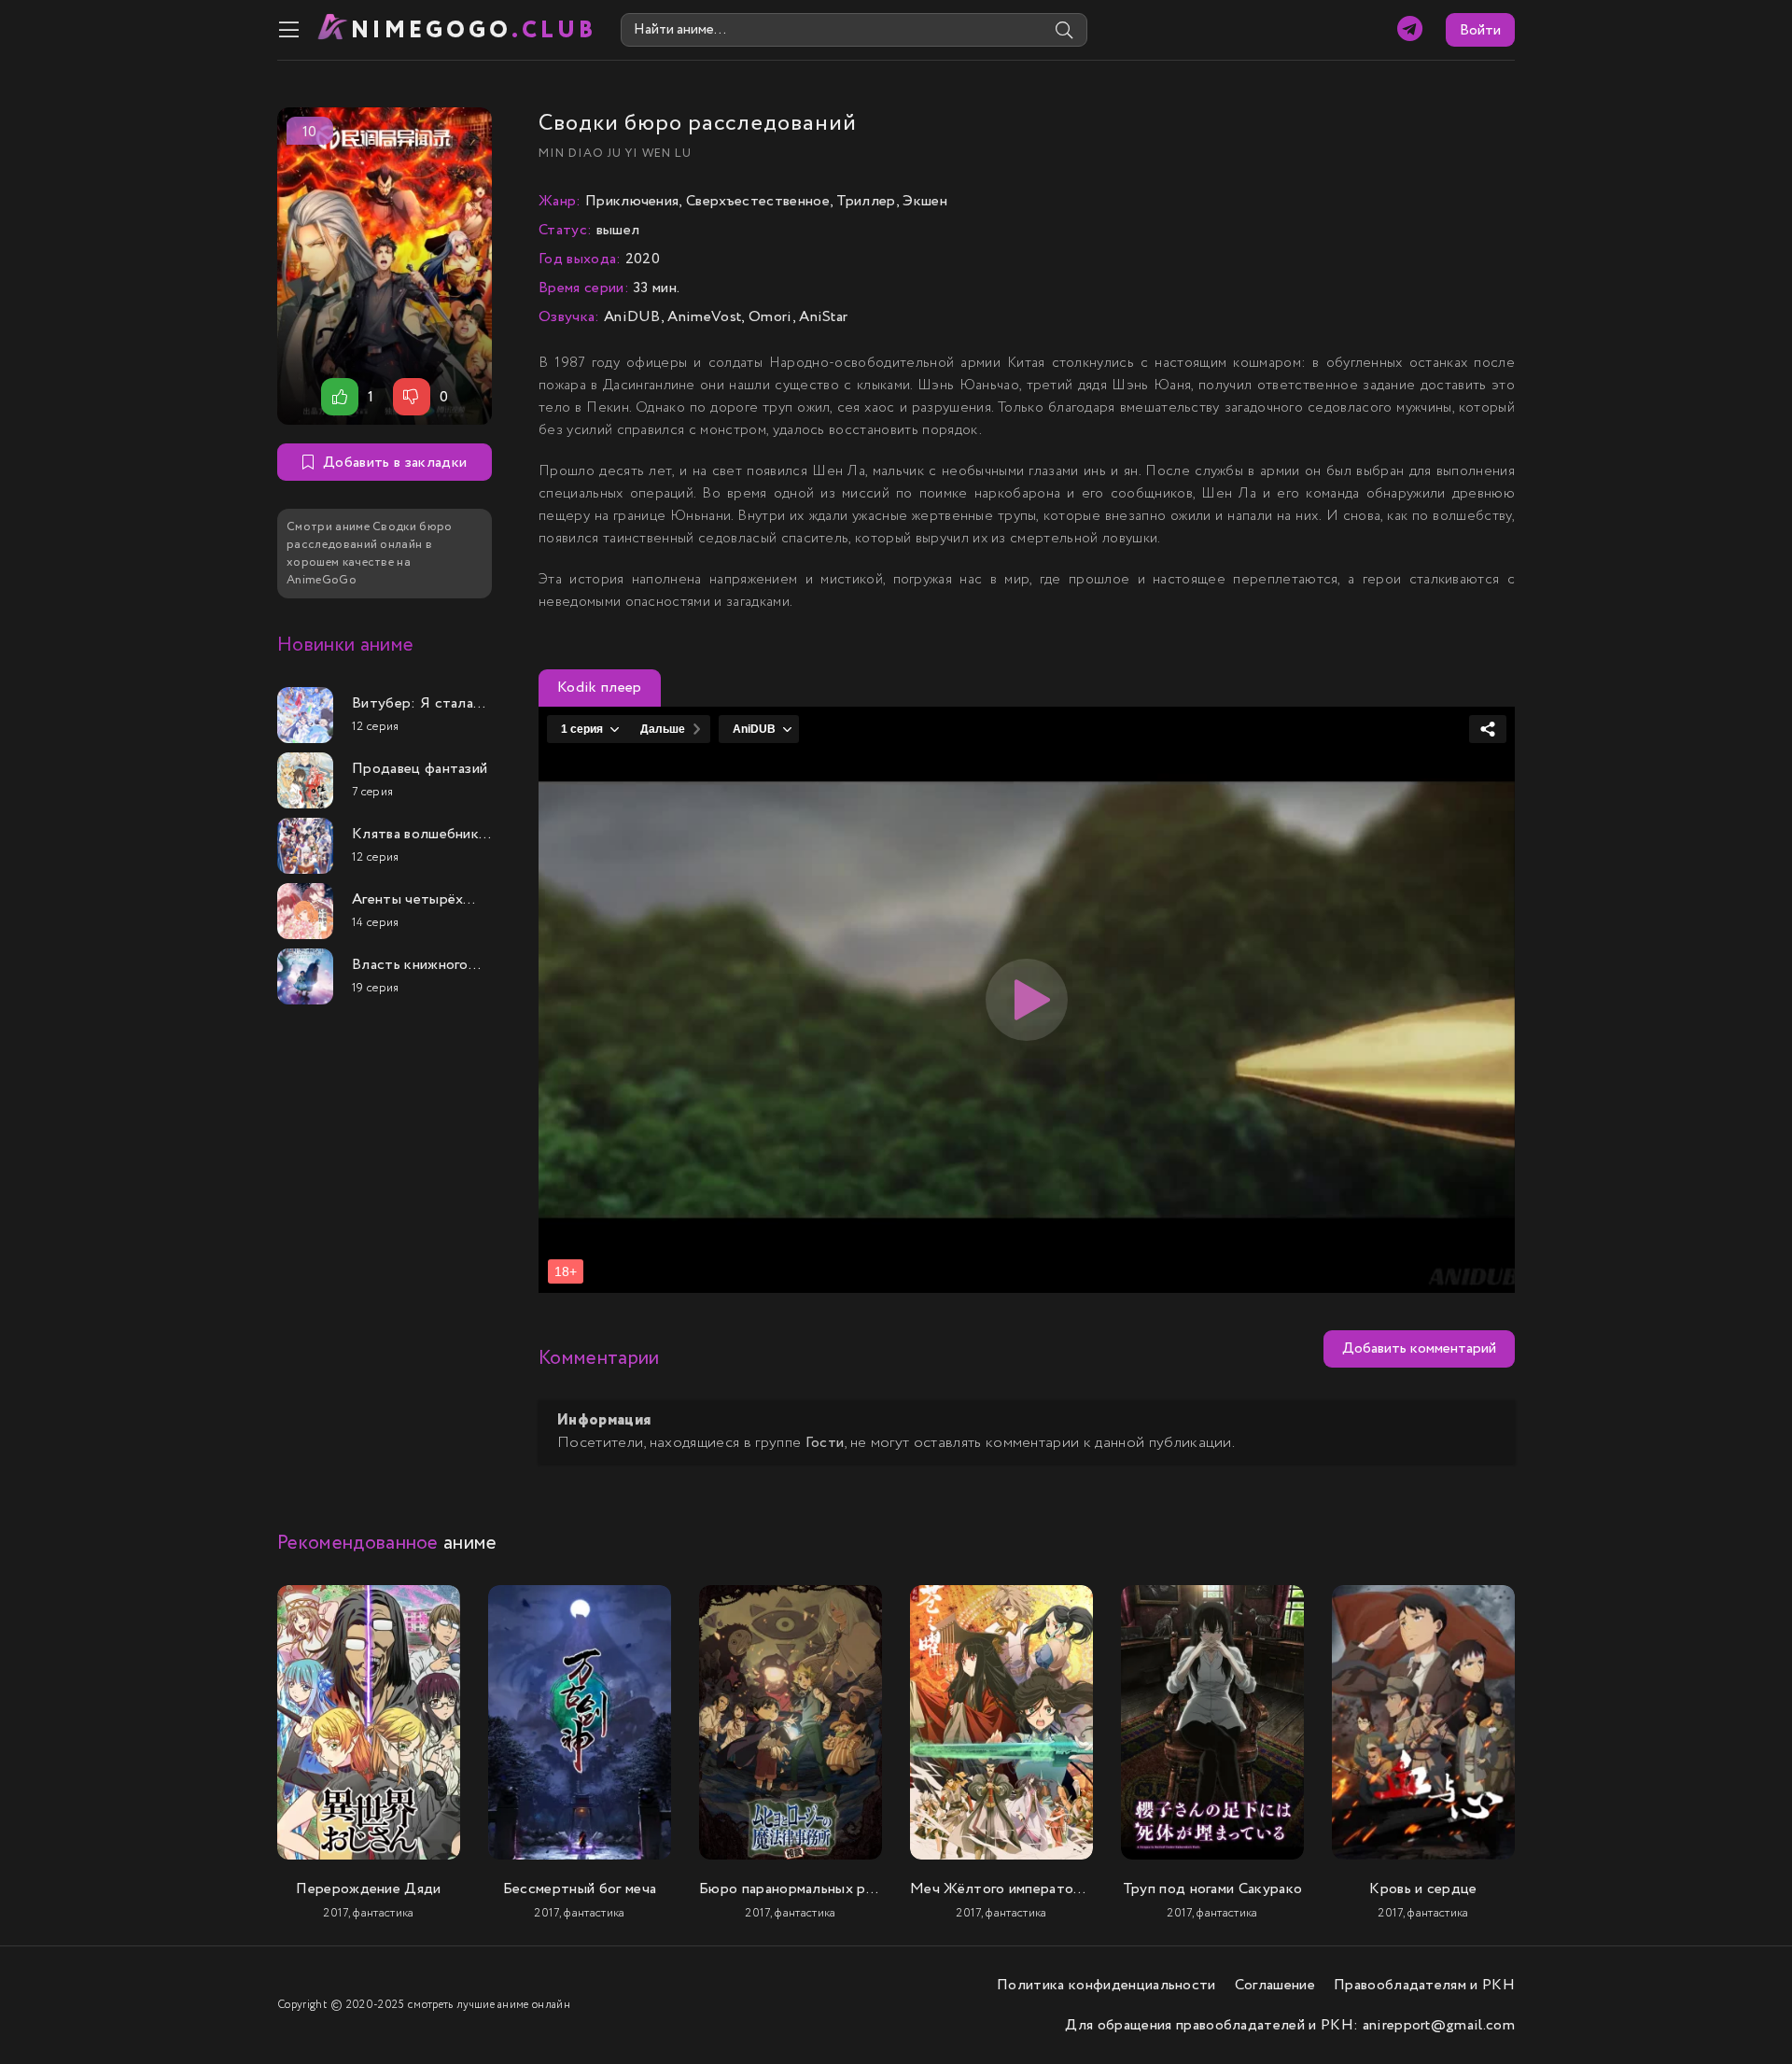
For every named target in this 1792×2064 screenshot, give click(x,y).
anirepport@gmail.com (1439, 2025)
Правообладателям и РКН (1424, 1985)
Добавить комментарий (1419, 1348)
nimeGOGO (474, 30)
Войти (1480, 30)
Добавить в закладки (395, 463)
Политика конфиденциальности (1106, 1985)
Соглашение (1275, 1985)
